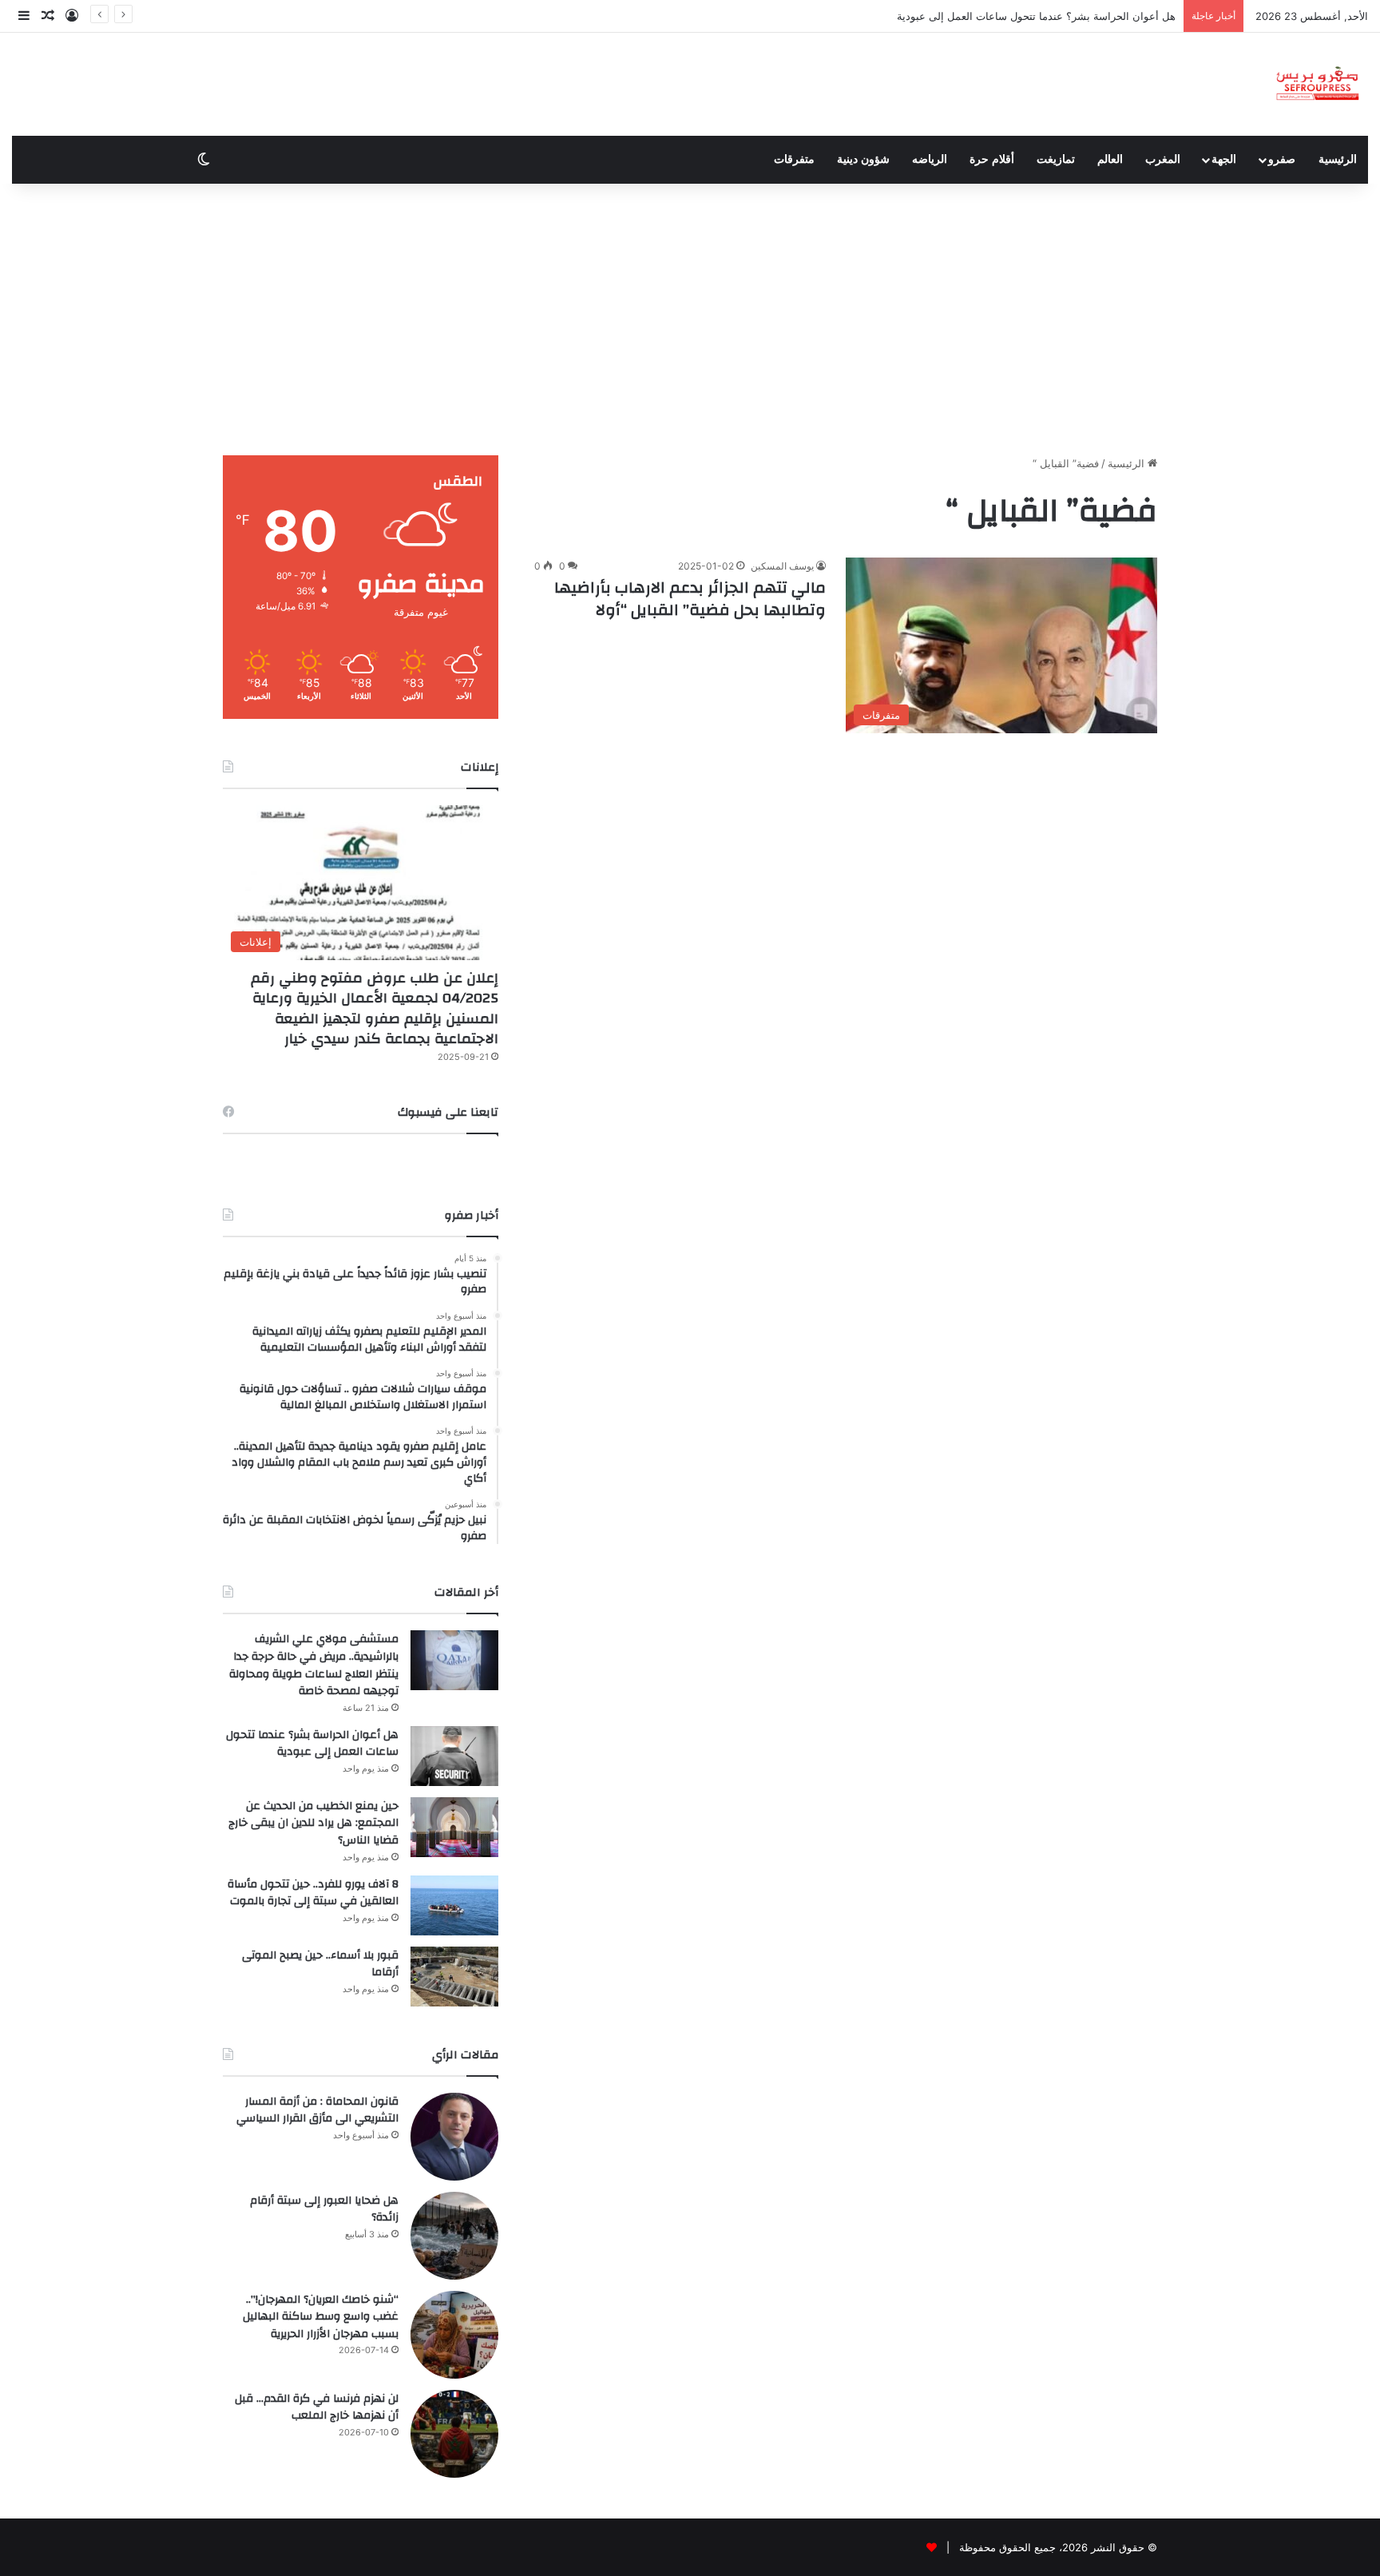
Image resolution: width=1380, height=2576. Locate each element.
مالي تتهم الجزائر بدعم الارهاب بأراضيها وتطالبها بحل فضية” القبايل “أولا (690, 599)
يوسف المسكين (782, 566)
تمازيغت (1056, 159)
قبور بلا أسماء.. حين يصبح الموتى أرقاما (320, 1964)
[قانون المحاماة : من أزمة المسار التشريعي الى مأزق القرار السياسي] (454, 2137)
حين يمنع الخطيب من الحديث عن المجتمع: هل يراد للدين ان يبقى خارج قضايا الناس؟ (313, 1823)
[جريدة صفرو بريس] (1317, 84)
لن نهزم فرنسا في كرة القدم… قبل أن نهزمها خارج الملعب (317, 2407)
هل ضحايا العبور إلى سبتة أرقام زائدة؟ (324, 2209)
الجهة (1224, 159)
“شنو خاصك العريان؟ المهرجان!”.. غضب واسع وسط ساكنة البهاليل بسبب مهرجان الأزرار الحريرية (321, 2317)
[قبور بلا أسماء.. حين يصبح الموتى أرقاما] (454, 1977)
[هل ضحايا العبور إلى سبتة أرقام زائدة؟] (454, 2236)
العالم (1110, 159)
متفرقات (794, 159)
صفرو (1282, 159)
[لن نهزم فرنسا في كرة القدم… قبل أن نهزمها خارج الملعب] (454, 2434)
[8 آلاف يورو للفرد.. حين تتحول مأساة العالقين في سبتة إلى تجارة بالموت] (454, 1905)
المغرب (1163, 159)
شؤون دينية (863, 159)
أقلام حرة (992, 159)
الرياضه (930, 159)
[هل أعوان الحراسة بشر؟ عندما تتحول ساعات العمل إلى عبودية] (454, 1756)
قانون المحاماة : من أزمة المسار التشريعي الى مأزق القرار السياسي (317, 2110)
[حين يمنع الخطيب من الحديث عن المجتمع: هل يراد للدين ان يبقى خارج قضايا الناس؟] (454, 1827)
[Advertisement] (690, 320)
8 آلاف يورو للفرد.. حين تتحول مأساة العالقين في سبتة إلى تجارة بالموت (313, 1893)
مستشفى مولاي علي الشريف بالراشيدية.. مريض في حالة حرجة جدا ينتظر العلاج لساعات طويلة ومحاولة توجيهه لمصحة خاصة (314, 1665)
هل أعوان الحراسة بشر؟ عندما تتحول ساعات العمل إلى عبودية (1036, 16)
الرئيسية (1338, 159)
